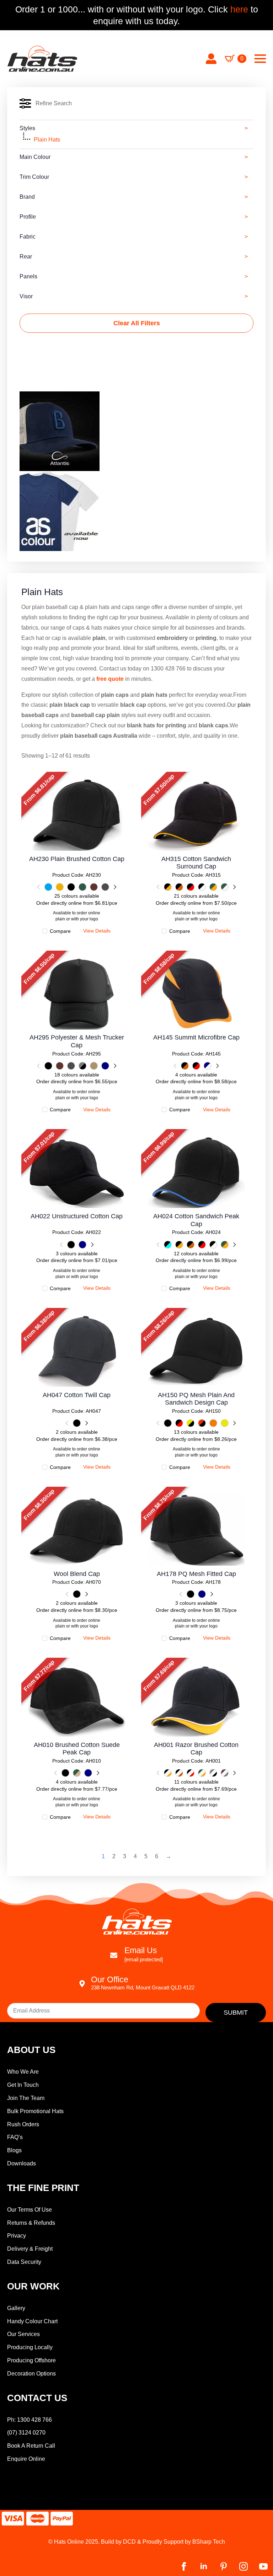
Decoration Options (31, 2374)
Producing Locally (30, 2347)
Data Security (24, 2262)
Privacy (17, 2236)
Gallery (16, 2308)
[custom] (224, 2566)
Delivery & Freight (30, 2249)
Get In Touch (23, 2085)
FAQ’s (15, 2137)
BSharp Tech (209, 2542)
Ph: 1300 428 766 (30, 2420)
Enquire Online (26, 2459)
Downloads (22, 2163)
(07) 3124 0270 (26, 2433)
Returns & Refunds (31, 2223)
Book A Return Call (31, 2446)
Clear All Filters (137, 323)
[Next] (114, 887)
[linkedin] (204, 2566)
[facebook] (184, 2566)
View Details (77, 814)
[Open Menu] (260, 59)
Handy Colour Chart (32, 2321)
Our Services (23, 2334)
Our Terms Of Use (30, 2210)
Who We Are (23, 2072)
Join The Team (26, 2098)
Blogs (14, 2150)
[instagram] (243, 2566)
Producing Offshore (31, 2360)
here (238, 9)
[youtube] (263, 2566)
